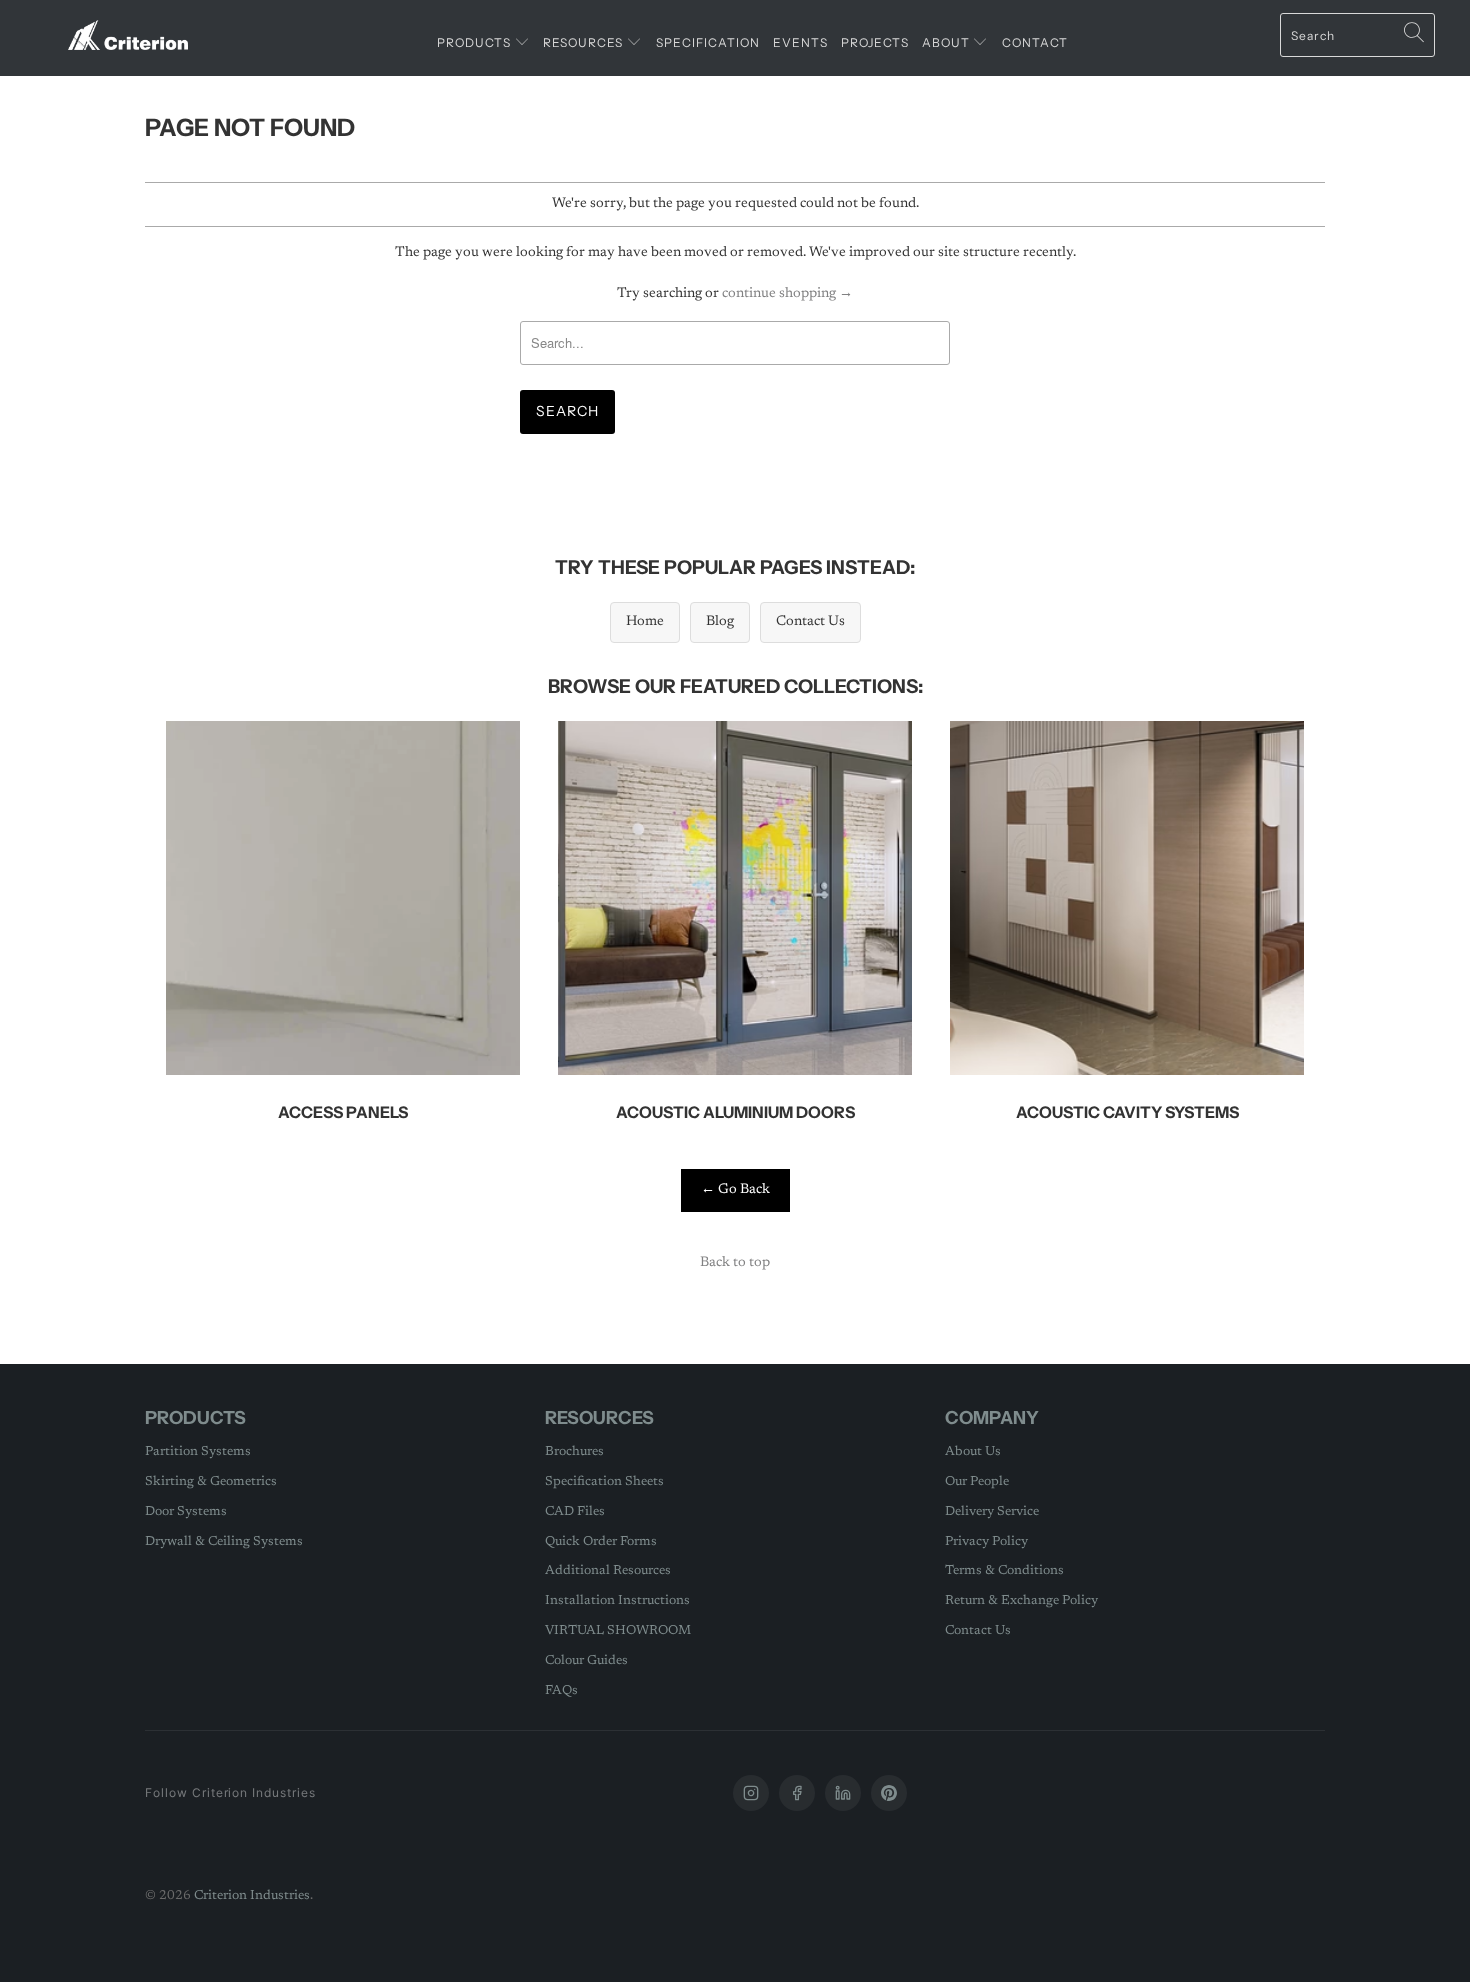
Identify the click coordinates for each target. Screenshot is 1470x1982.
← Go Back (735, 1190)
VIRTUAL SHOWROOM (618, 1630)
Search (567, 411)
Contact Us (810, 622)
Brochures (574, 1451)
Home (645, 622)
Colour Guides (586, 1660)
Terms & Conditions (1004, 1570)
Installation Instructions (617, 1600)
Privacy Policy (986, 1541)
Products (475, 42)
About (947, 42)
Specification (708, 42)
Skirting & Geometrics (211, 1481)
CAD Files (575, 1511)
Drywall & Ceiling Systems (224, 1541)
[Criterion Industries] (127, 27)
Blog (720, 622)
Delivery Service (992, 1511)
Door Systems (186, 1511)
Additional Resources (608, 1570)
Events (800, 42)
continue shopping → (787, 294)
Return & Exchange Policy (1021, 1600)
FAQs (561, 1690)
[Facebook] (797, 1793)
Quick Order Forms (601, 1541)
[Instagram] (751, 1793)
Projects (875, 42)
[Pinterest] (889, 1793)
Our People (977, 1481)
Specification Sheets (604, 1481)
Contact (1035, 42)
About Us (973, 1451)
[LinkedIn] (843, 1793)
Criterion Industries (252, 1895)
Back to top (735, 1263)
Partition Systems (198, 1451)
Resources (584, 42)
